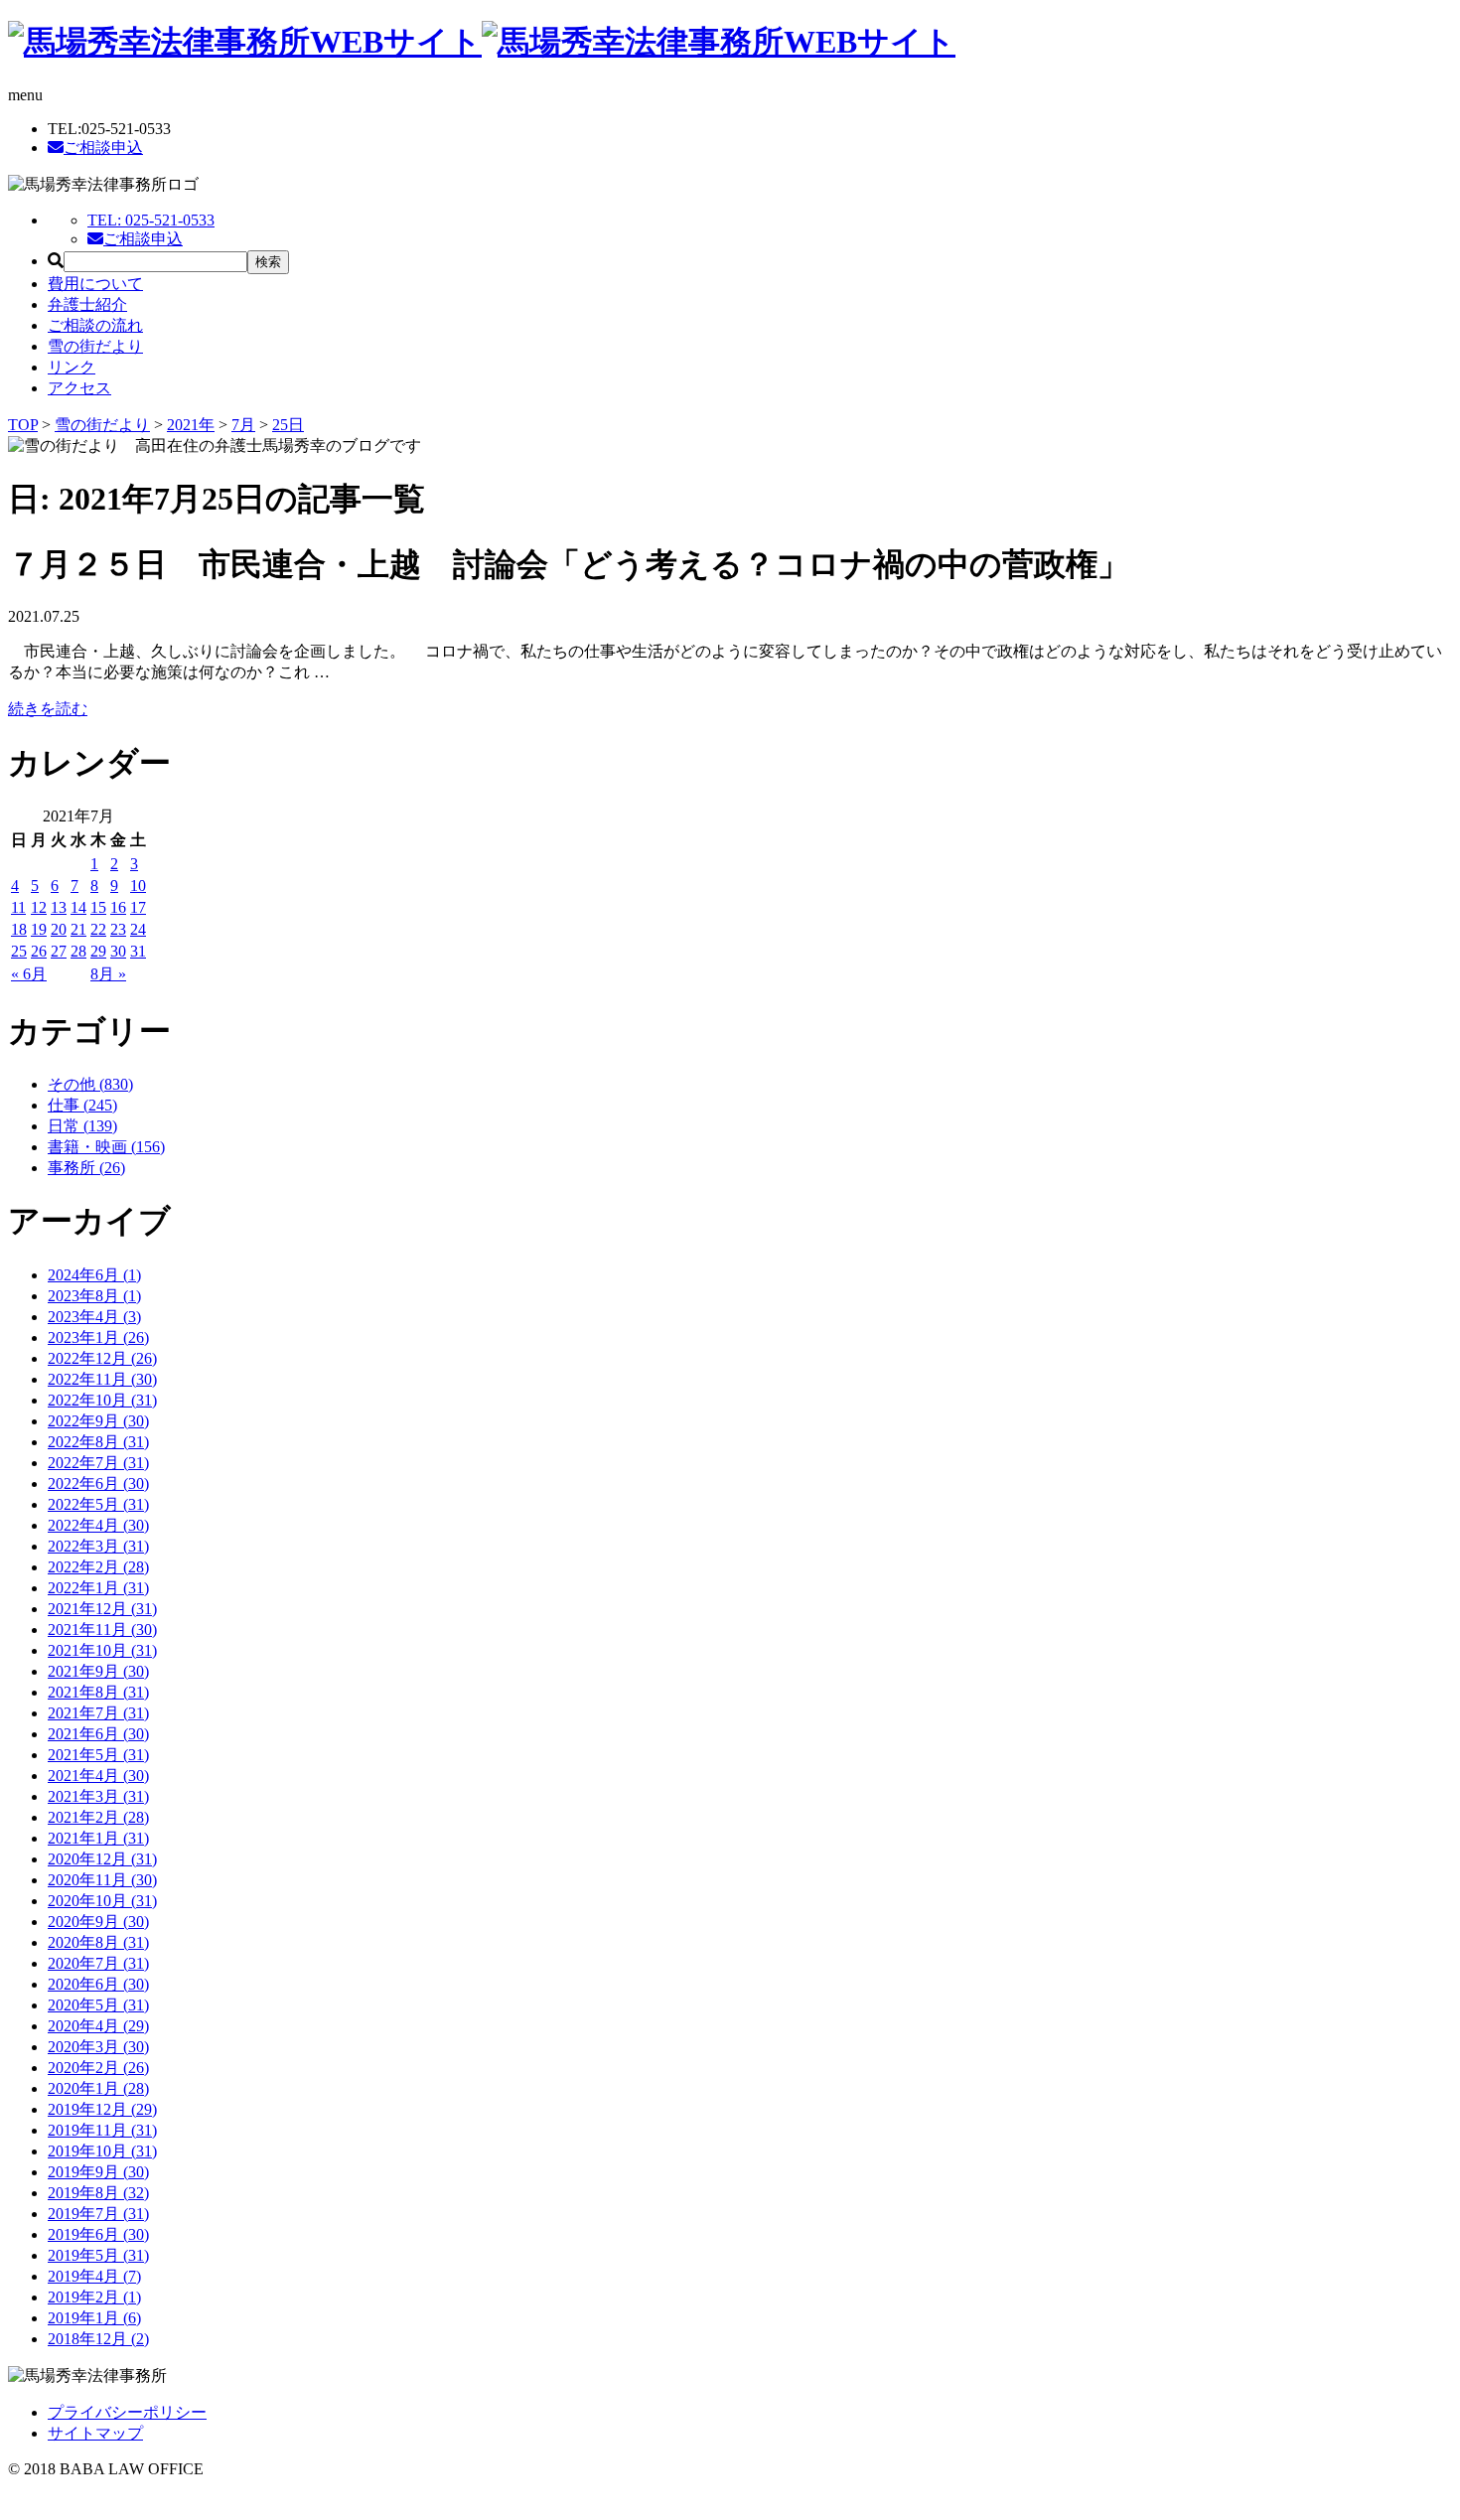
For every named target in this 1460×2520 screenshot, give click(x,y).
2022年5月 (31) (98, 1504)
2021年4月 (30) (98, 1776)
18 (19, 929)
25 (19, 951)
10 (138, 886)
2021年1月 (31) (98, 1838)
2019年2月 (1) (94, 2297)
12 (39, 907)
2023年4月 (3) (94, 1317)
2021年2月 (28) (98, 1817)
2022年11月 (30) (102, 1379)
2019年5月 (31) (98, 2255)
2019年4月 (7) (94, 2276)
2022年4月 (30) (98, 1525)
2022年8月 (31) (98, 1442)
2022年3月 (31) (98, 1546)
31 (138, 951)
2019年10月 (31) (102, 2151)
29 (98, 951)
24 (138, 929)
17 (138, 907)
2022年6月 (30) (98, 1483)
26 (39, 951)
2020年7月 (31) (98, 1963)
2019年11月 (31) (102, 2130)
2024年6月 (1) (94, 1275)
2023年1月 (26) (98, 1337)
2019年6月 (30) (98, 2234)
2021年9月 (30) (98, 1671)
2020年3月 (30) (98, 2047)
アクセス (79, 388)
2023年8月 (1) (94, 1296)
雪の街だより (95, 346)
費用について (95, 284)
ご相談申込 (103, 148)
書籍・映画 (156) (106, 1147)
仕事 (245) (82, 1105)
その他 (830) (90, 1084)
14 (78, 907)
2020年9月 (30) (98, 1922)
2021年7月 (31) (98, 1713)
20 (59, 929)
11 (18, 907)
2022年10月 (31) (102, 1400)
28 (78, 951)
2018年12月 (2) (98, 2339)
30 (118, 951)
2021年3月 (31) (98, 1796)
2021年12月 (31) (102, 1609)
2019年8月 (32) (98, 2193)
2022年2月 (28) (98, 1567)
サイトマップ (95, 2433)
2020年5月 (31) (98, 2005)
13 (59, 907)
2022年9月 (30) (98, 1421)
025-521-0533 (151, 220)
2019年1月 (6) (94, 2318)
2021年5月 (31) (98, 1755)
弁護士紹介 (87, 304)
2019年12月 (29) (102, 2109)
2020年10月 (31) (102, 1901)
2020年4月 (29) (98, 2026)
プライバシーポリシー (127, 2412)
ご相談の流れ (95, 325)
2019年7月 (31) (98, 2214)
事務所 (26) (86, 1168)
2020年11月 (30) (102, 1880)
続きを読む (48, 709)
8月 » (108, 974)
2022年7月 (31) (98, 1463)
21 (78, 929)
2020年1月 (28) (98, 2088)
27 (59, 951)
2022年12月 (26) (102, 1358)
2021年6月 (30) (98, 1734)
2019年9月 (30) (98, 2172)
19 (39, 929)
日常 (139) (82, 1126)
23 (118, 929)
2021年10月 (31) (102, 1650)
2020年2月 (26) (98, 2068)
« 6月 (29, 974)
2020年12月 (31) (102, 1859)
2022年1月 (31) (98, 1588)
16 (118, 907)
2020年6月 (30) (98, 1984)
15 (98, 907)
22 (98, 929)
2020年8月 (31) (98, 1942)
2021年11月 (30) (102, 1630)
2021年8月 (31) (98, 1692)
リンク (72, 367)
